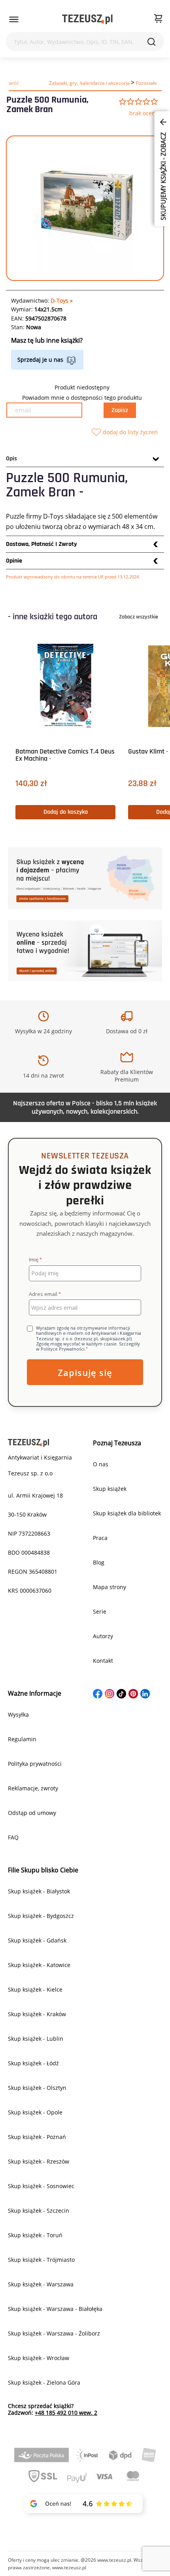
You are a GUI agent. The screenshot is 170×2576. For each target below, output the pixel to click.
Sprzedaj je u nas (40, 360)
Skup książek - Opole (35, 2112)
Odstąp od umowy (32, 1813)
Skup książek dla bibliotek (127, 1513)
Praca (100, 1538)
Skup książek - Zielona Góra (44, 2382)
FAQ (13, 1837)
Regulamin (22, 1739)
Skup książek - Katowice (39, 1965)
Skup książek (110, 1489)
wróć (14, 83)
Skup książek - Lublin (36, 2039)
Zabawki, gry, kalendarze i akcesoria (89, 83)
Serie (100, 1611)
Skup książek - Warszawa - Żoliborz (54, 2333)
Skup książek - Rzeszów (39, 2161)
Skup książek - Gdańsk (37, 1940)
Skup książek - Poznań (37, 2137)
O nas (101, 1464)
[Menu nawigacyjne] (14, 19)
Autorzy (103, 1636)
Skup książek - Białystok (39, 1891)
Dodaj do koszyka (66, 812)
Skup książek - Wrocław (39, 2358)
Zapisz (120, 410)
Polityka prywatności (35, 1764)
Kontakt (103, 1661)
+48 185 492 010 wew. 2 (66, 2413)
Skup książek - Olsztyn (37, 2088)
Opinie (14, 561)
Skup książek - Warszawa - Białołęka (55, 2309)
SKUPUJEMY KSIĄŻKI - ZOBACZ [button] (163, 176)
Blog (99, 1562)
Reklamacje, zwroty (33, 1788)
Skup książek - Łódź (33, 2063)
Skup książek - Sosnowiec (41, 2186)
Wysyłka (18, 1714)
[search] (151, 42)
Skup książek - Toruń (35, 2235)
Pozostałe (146, 83)
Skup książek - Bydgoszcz (41, 1916)
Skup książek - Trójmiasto (41, 2260)
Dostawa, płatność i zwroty (42, 544)
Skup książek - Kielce (35, 1989)
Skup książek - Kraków (37, 2014)
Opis (11, 459)
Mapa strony (110, 1587)
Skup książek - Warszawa (41, 2284)
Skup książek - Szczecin (39, 2211)
